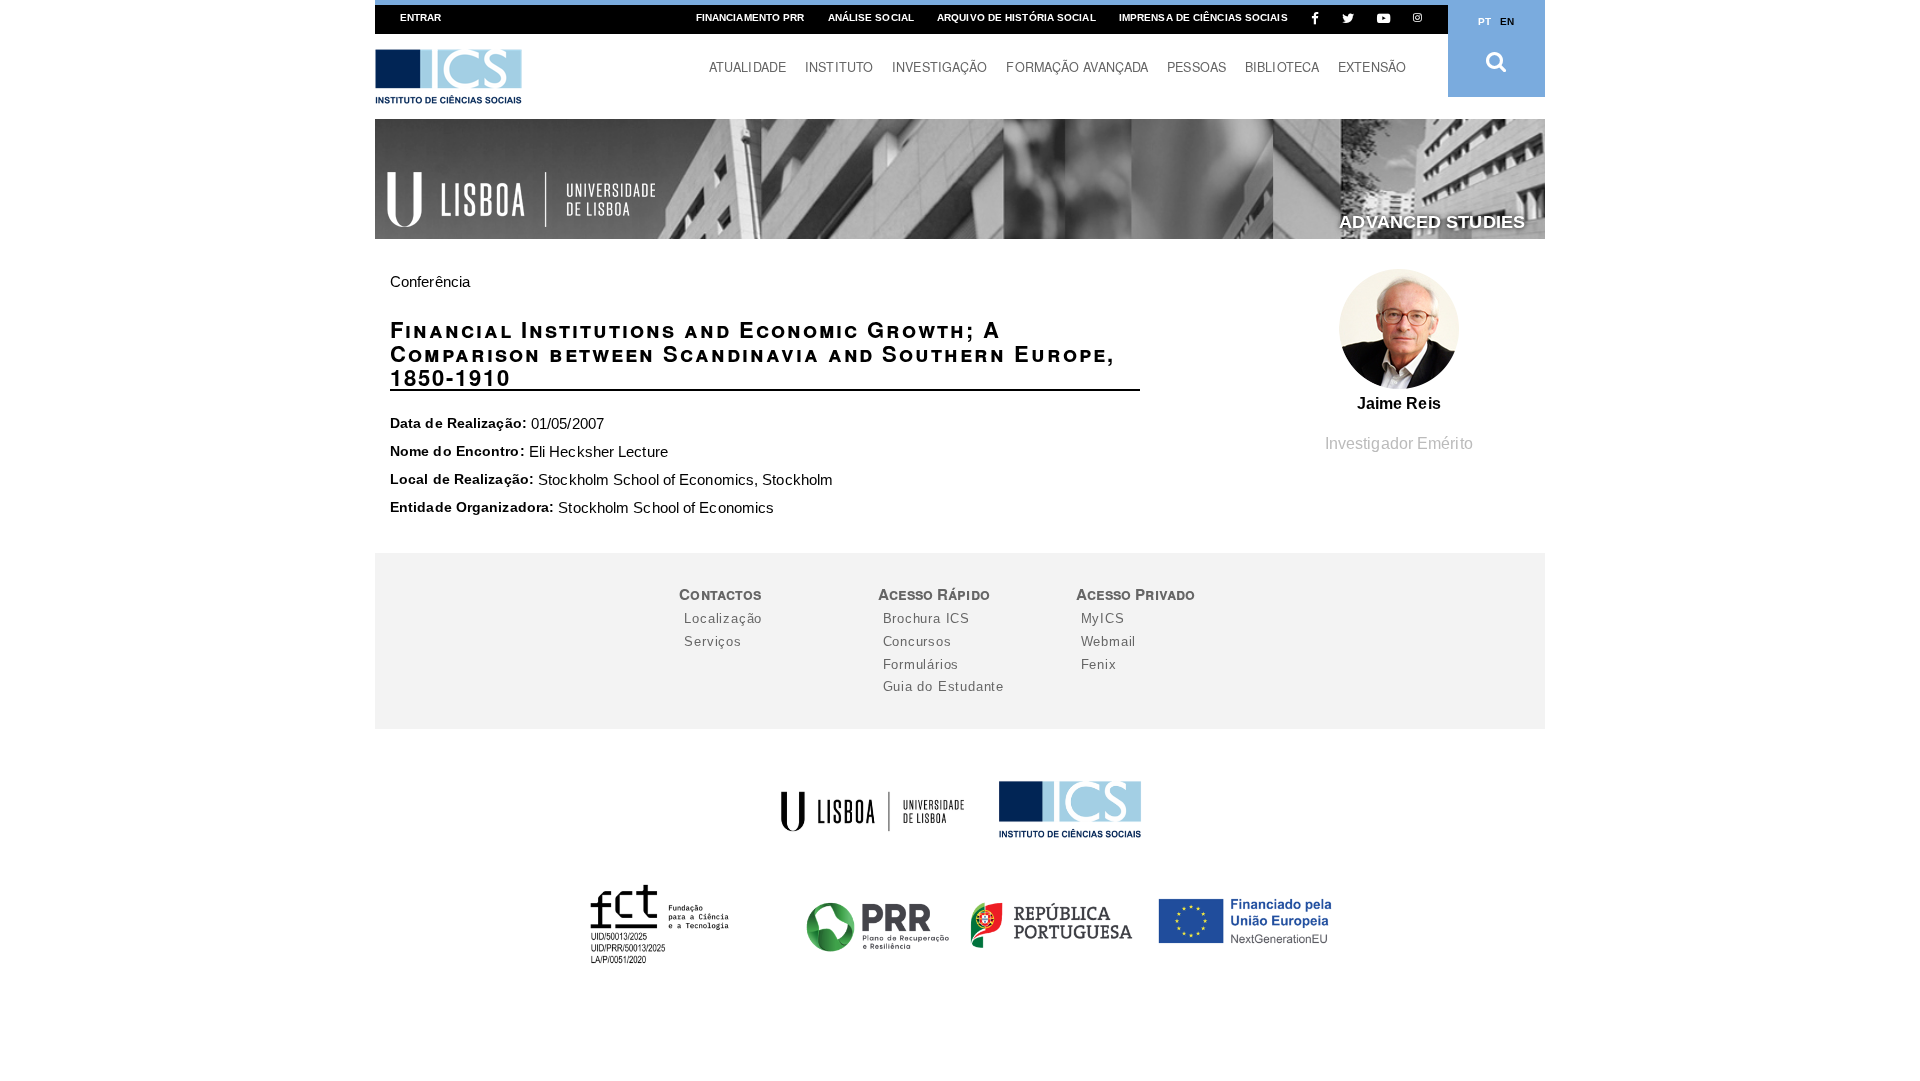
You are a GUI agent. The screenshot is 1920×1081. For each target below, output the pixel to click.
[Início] (448, 76)
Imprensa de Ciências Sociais (1203, 17)
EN (1507, 21)
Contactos (720, 594)
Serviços (712, 641)
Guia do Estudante (944, 686)
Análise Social (871, 17)
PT (1484, 21)
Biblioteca (1282, 67)
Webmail (1109, 641)
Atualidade (747, 67)
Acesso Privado (1135, 594)
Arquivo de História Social (1016, 17)
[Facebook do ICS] (1315, 18)
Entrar (421, 17)
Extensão (1372, 67)
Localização (723, 618)
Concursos (917, 641)
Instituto (839, 67)
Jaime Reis (1399, 403)
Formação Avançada (1077, 67)
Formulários (921, 664)
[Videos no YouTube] (1383, 18)
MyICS (1103, 618)
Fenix (1099, 664)
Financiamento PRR (750, 17)
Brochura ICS (927, 618)
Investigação (939, 67)
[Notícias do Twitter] (1348, 18)
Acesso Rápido (934, 594)
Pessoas (1196, 67)
